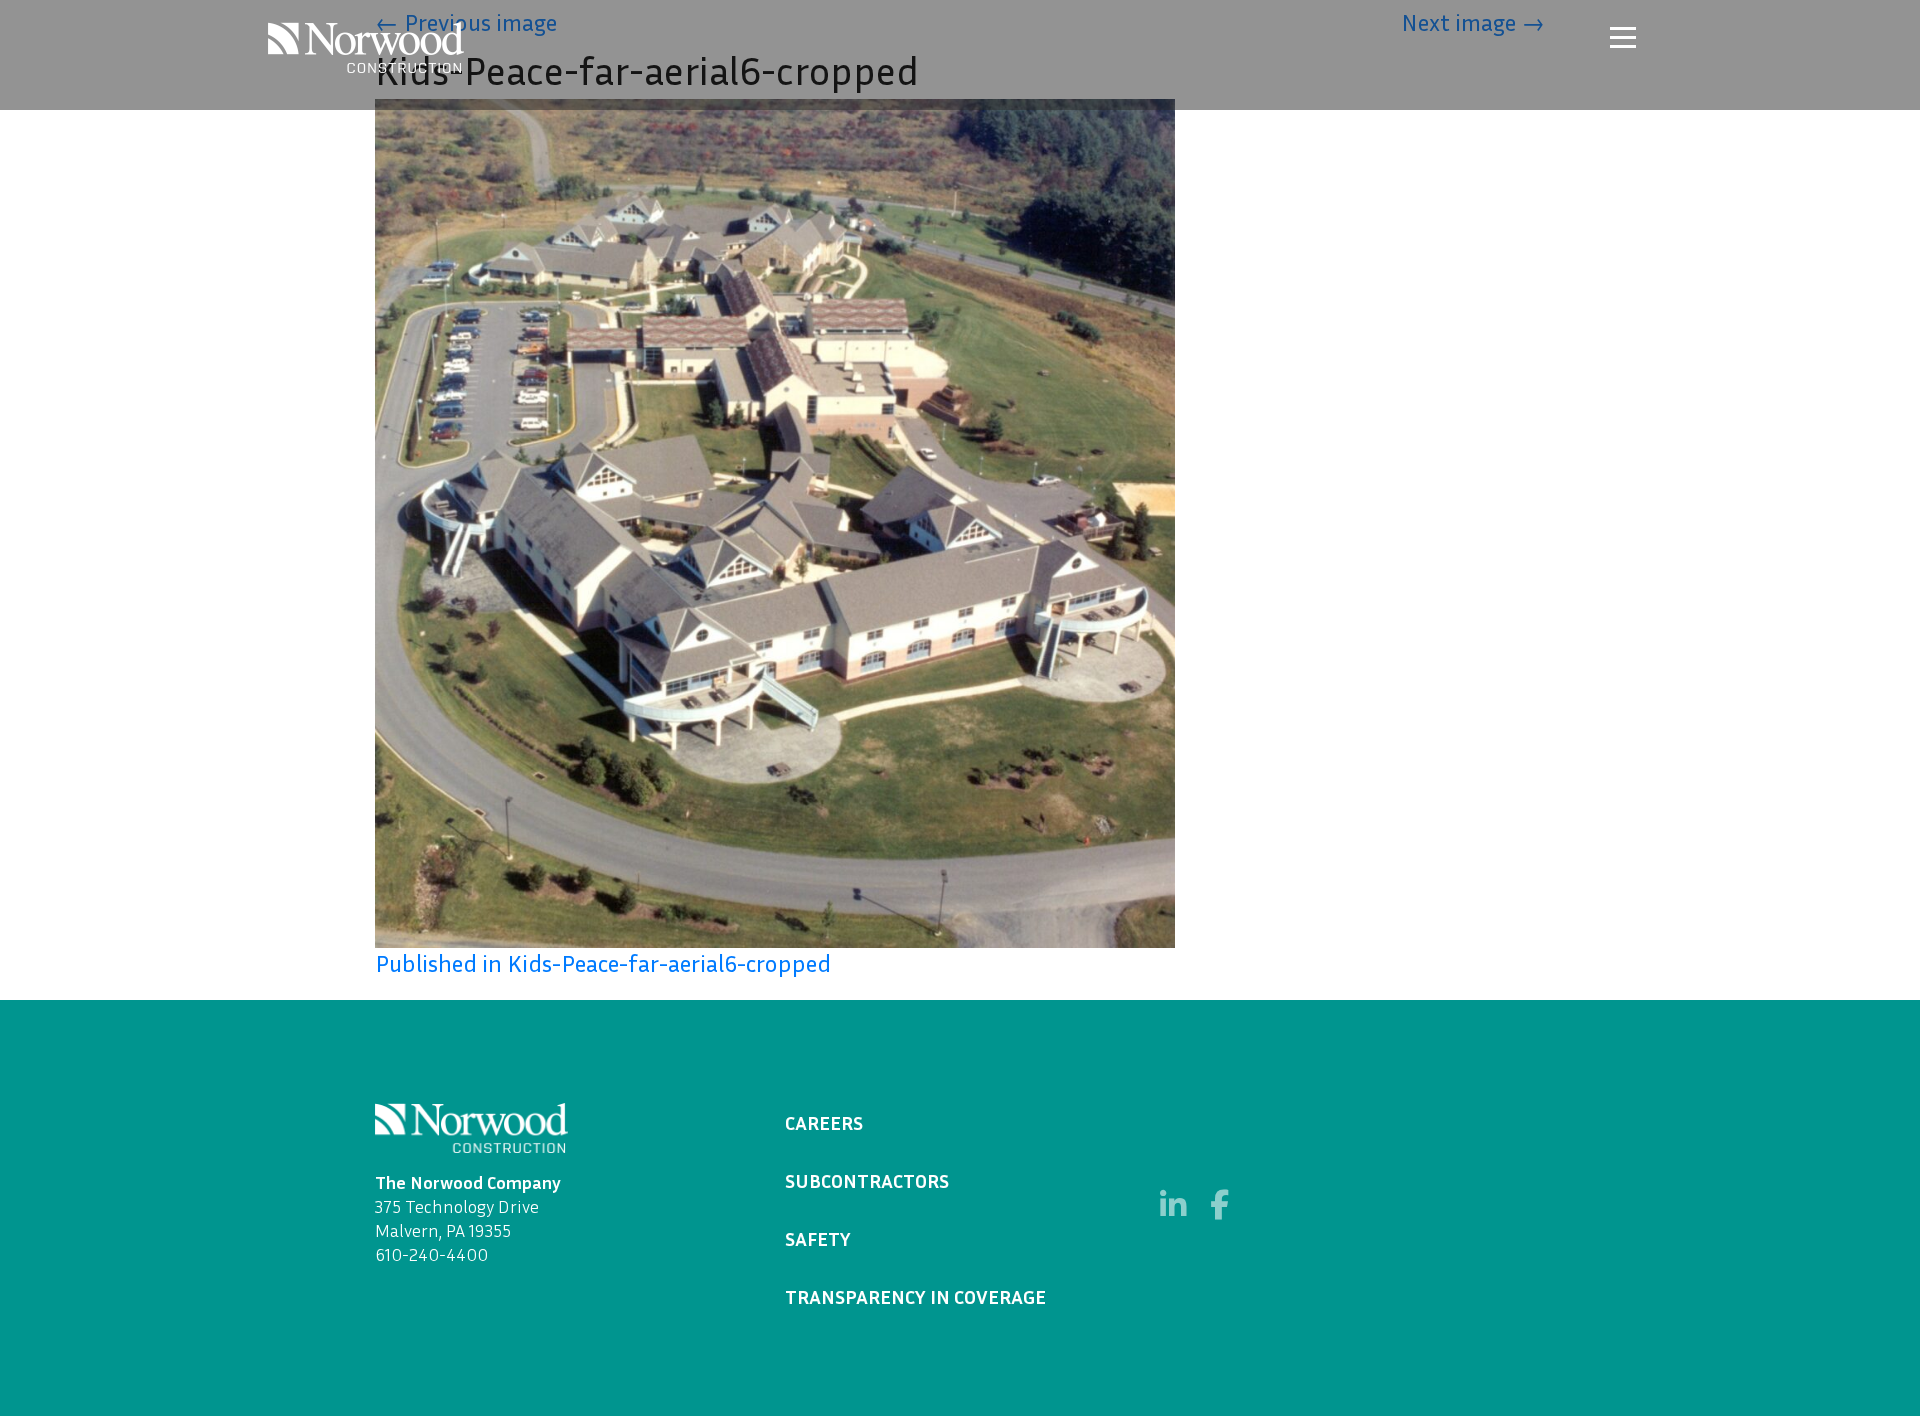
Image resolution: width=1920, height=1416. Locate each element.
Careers (824, 1122)
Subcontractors (867, 1180)
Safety (818, 1238)
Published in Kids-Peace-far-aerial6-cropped (603, 963)
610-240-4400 (431, 1254)
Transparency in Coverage (915, 1296)
